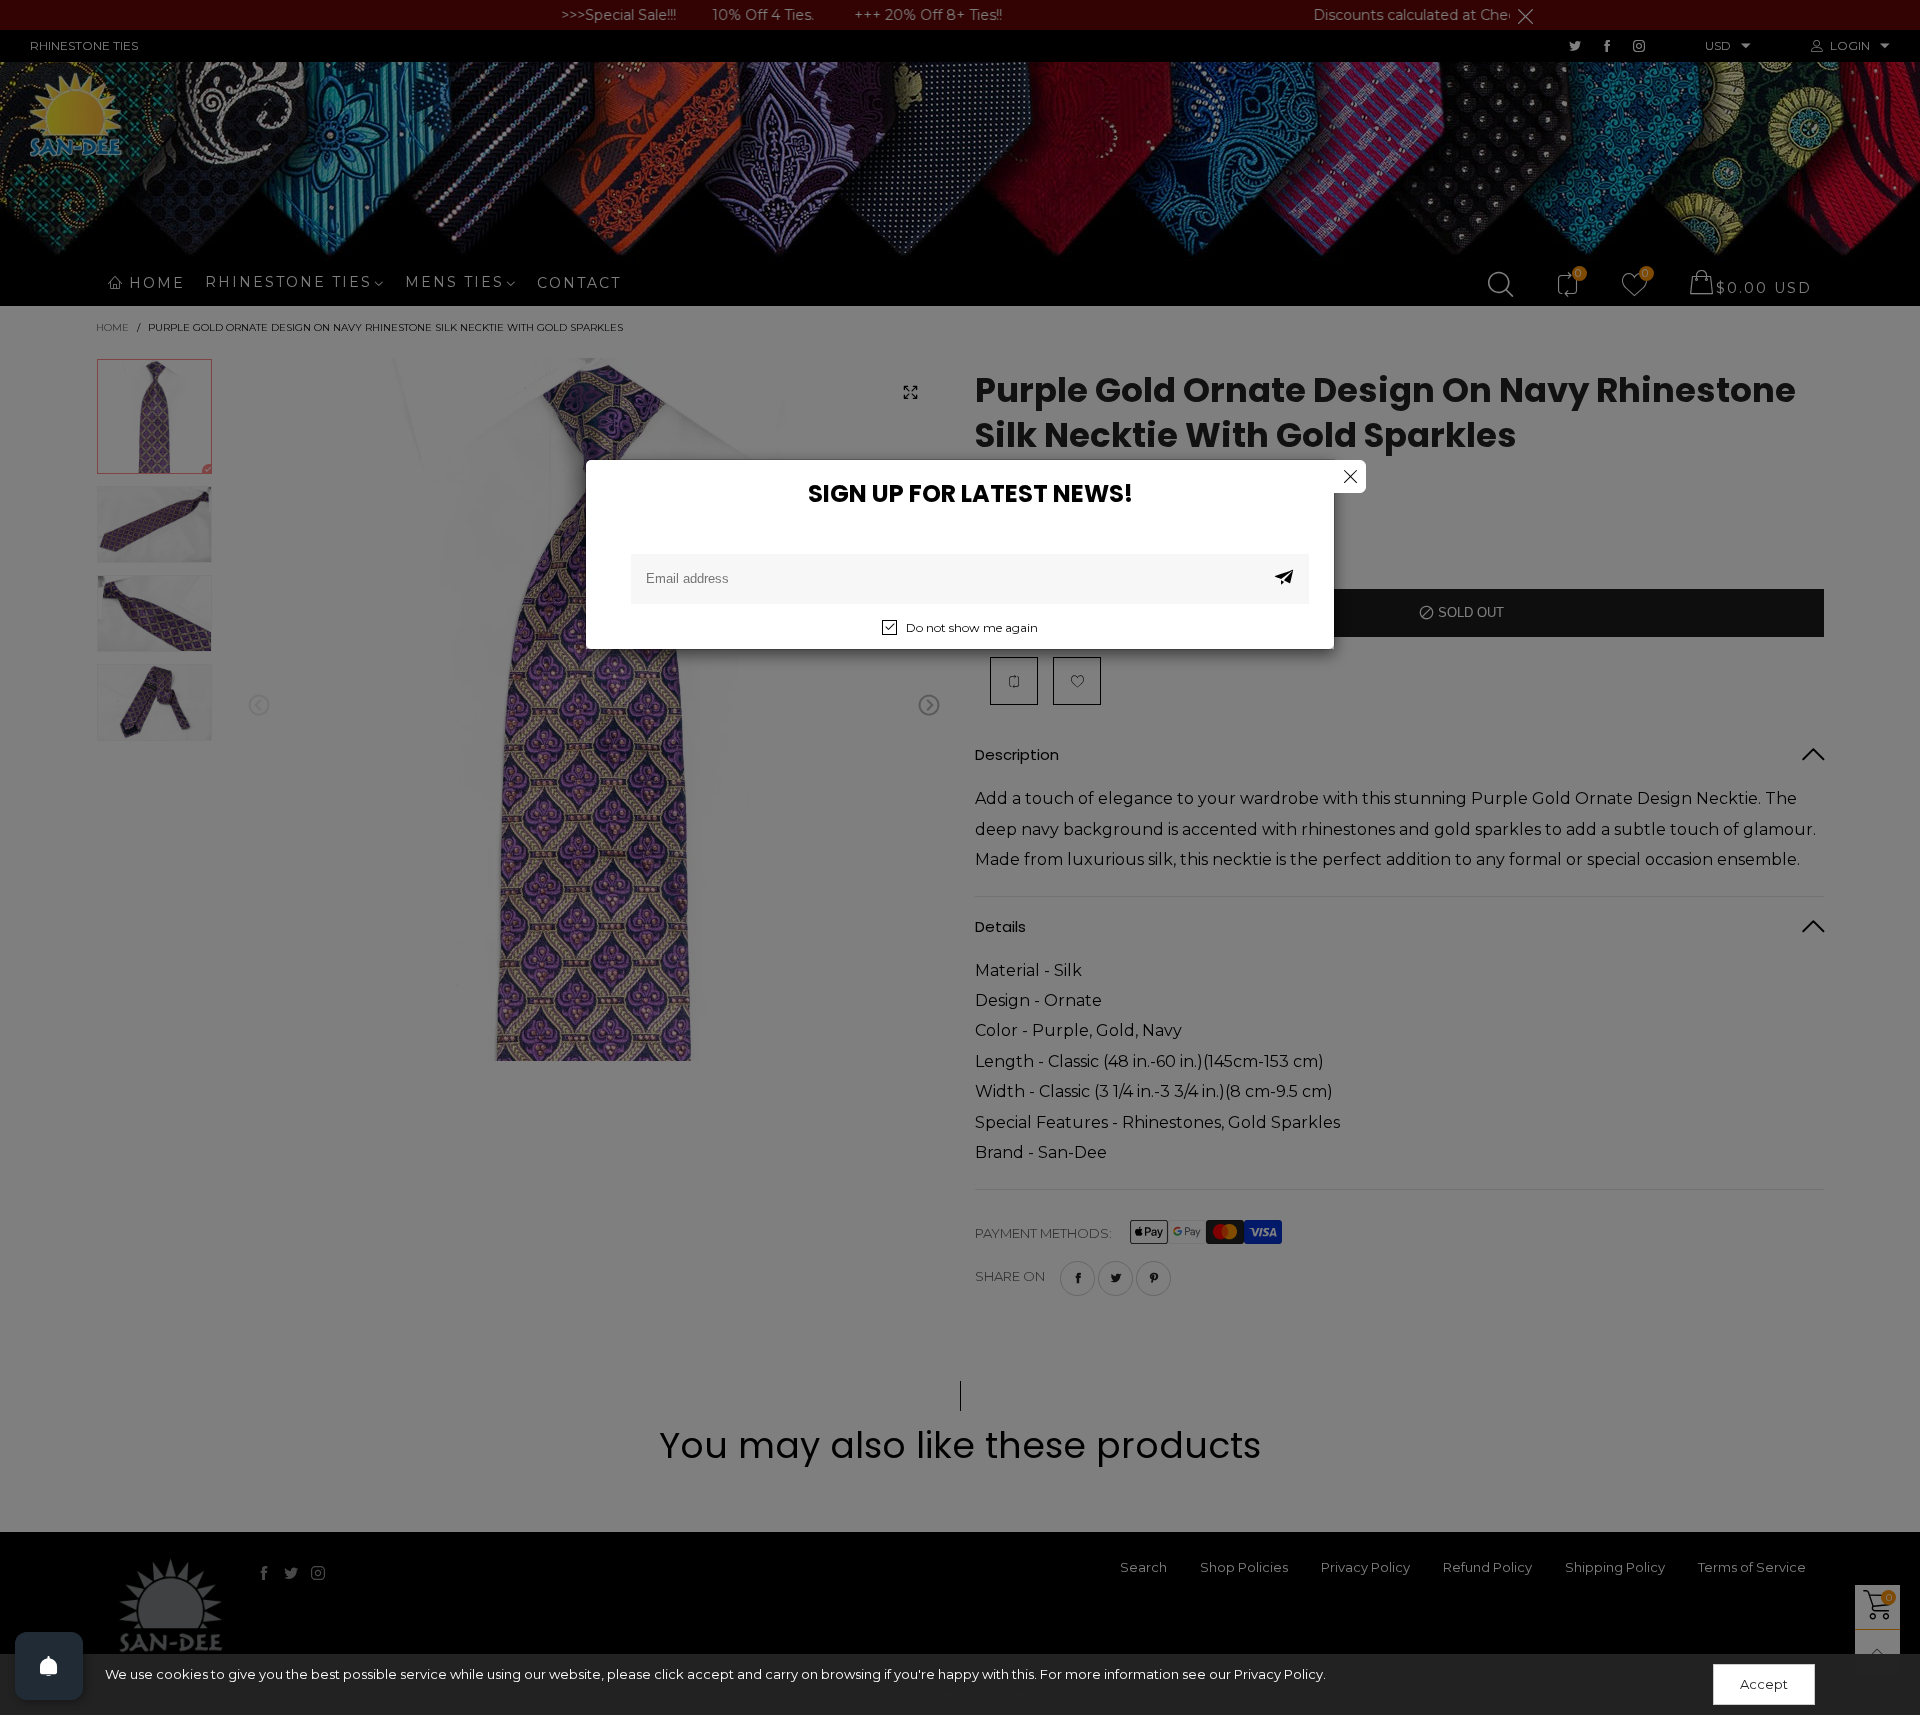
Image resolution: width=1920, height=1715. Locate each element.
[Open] (49, 1666)
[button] (1284, 579)
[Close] (1349, 476)
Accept (1764, 1684)
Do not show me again (972, 627)
